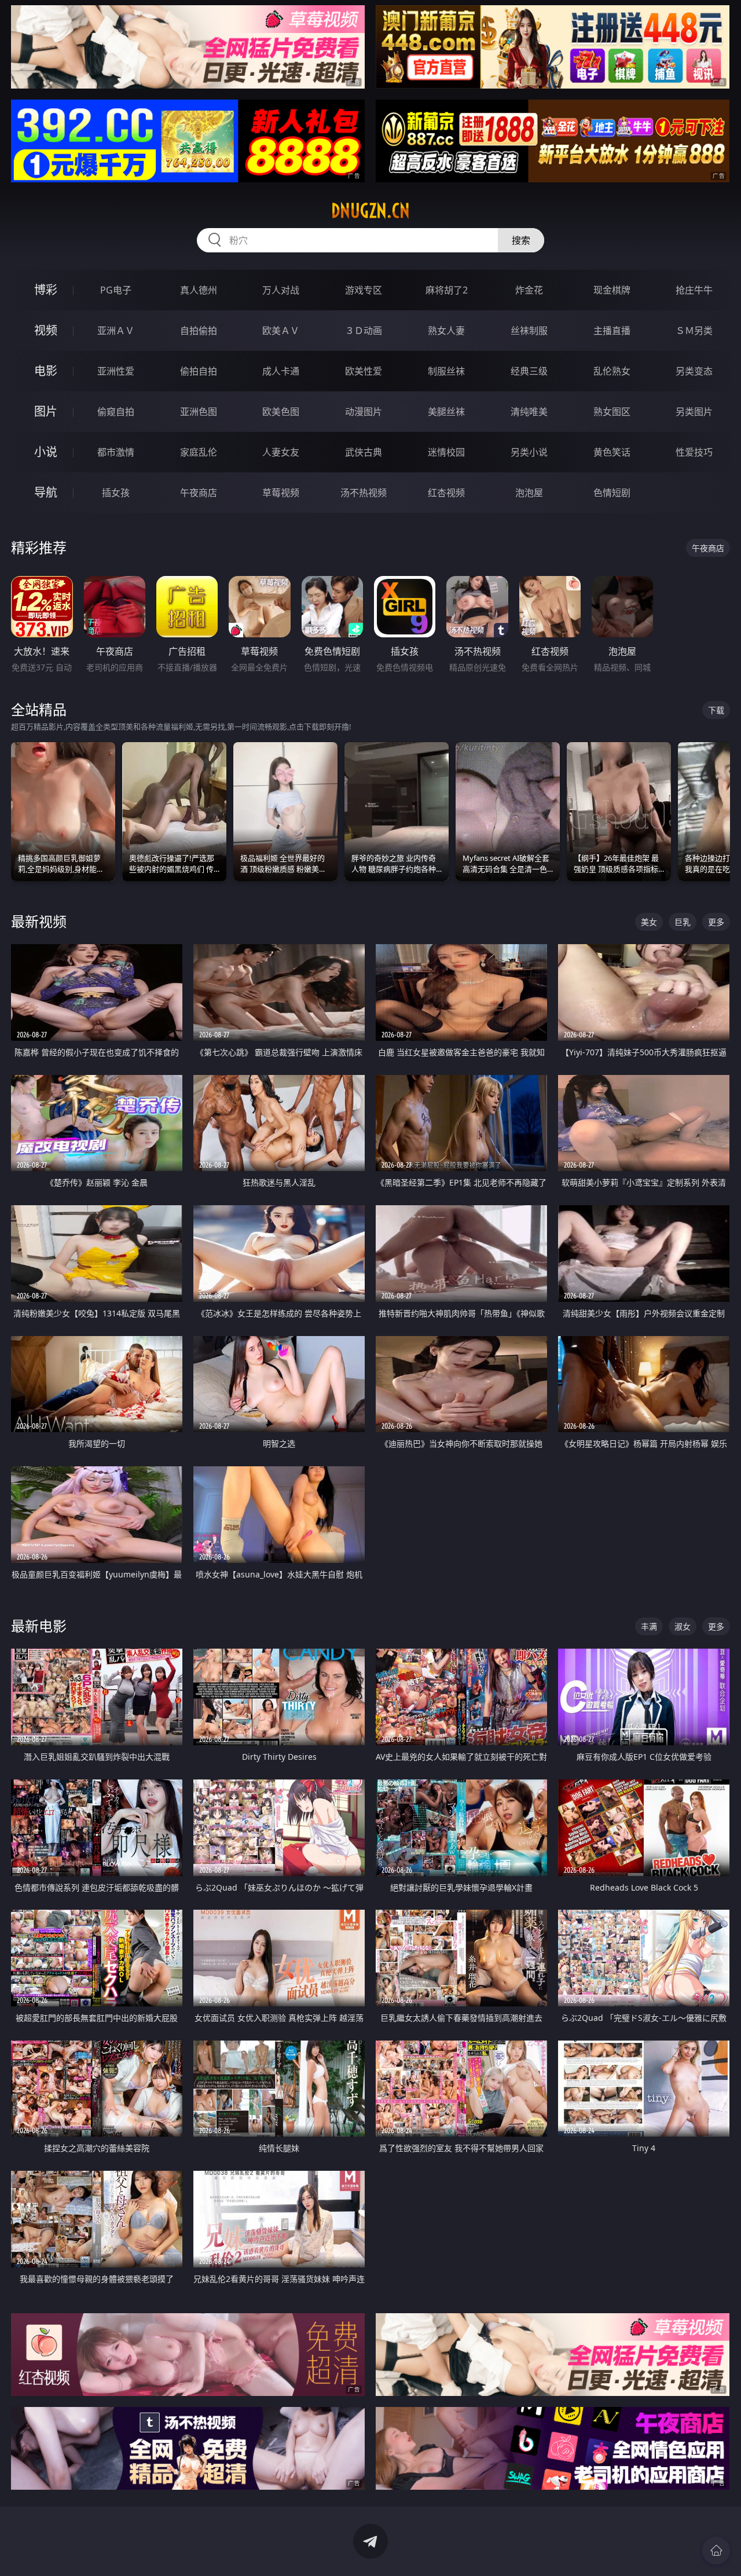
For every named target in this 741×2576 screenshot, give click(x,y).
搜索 (521, 240)
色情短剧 (612, 493)
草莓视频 (281, 493)
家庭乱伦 (199, 452)
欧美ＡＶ (281, 331)
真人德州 (199, 290)
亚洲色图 (199, 412)
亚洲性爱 (116, 371)
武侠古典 (364, 452)
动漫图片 (364, 412)
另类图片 (694, 412)
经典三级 (529, 371)
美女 (649, 922)
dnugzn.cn (370, 211)
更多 (716, 922)
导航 (46, 492)
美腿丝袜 (446, 412)
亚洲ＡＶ (116, 331)
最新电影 (39, 1626)
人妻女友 (281, 452)
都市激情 (116, 452)
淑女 (683, 1626)
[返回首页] (716, 2551)
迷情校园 (446, 452)
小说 (46, 452)
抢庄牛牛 (694, 290)
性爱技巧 (694, 452)
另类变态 (694, 371)
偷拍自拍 (199, 371)
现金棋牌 (612, 290)
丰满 (649, 1626)
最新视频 (39, 921)
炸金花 (529, 290)
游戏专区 (364, 290)
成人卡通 (281, 371)
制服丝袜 (446, 371)
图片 (46, 411)
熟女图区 (612, 412)
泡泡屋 (529, 493)
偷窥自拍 (116, 412)
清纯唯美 (529, 412)
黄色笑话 (612, 452)
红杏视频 (446, 493)
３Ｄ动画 (364, 331)
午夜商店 (199, 493)
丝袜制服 (529, 331)
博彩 (46, 290)
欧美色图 (281, 412)
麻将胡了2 (447, 290)
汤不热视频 (364, 493)
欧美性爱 (364, 371)
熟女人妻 (446, 331)
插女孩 (116, 493)
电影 (46, 371)
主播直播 (612, 331)
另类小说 (529, 452)
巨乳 (683, 922)
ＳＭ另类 (694, 331)
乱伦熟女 (612, 371)
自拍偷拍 (199, 331)
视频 (46, 330)
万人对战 (281, 290)
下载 (716, 710)
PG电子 (116, 290)
